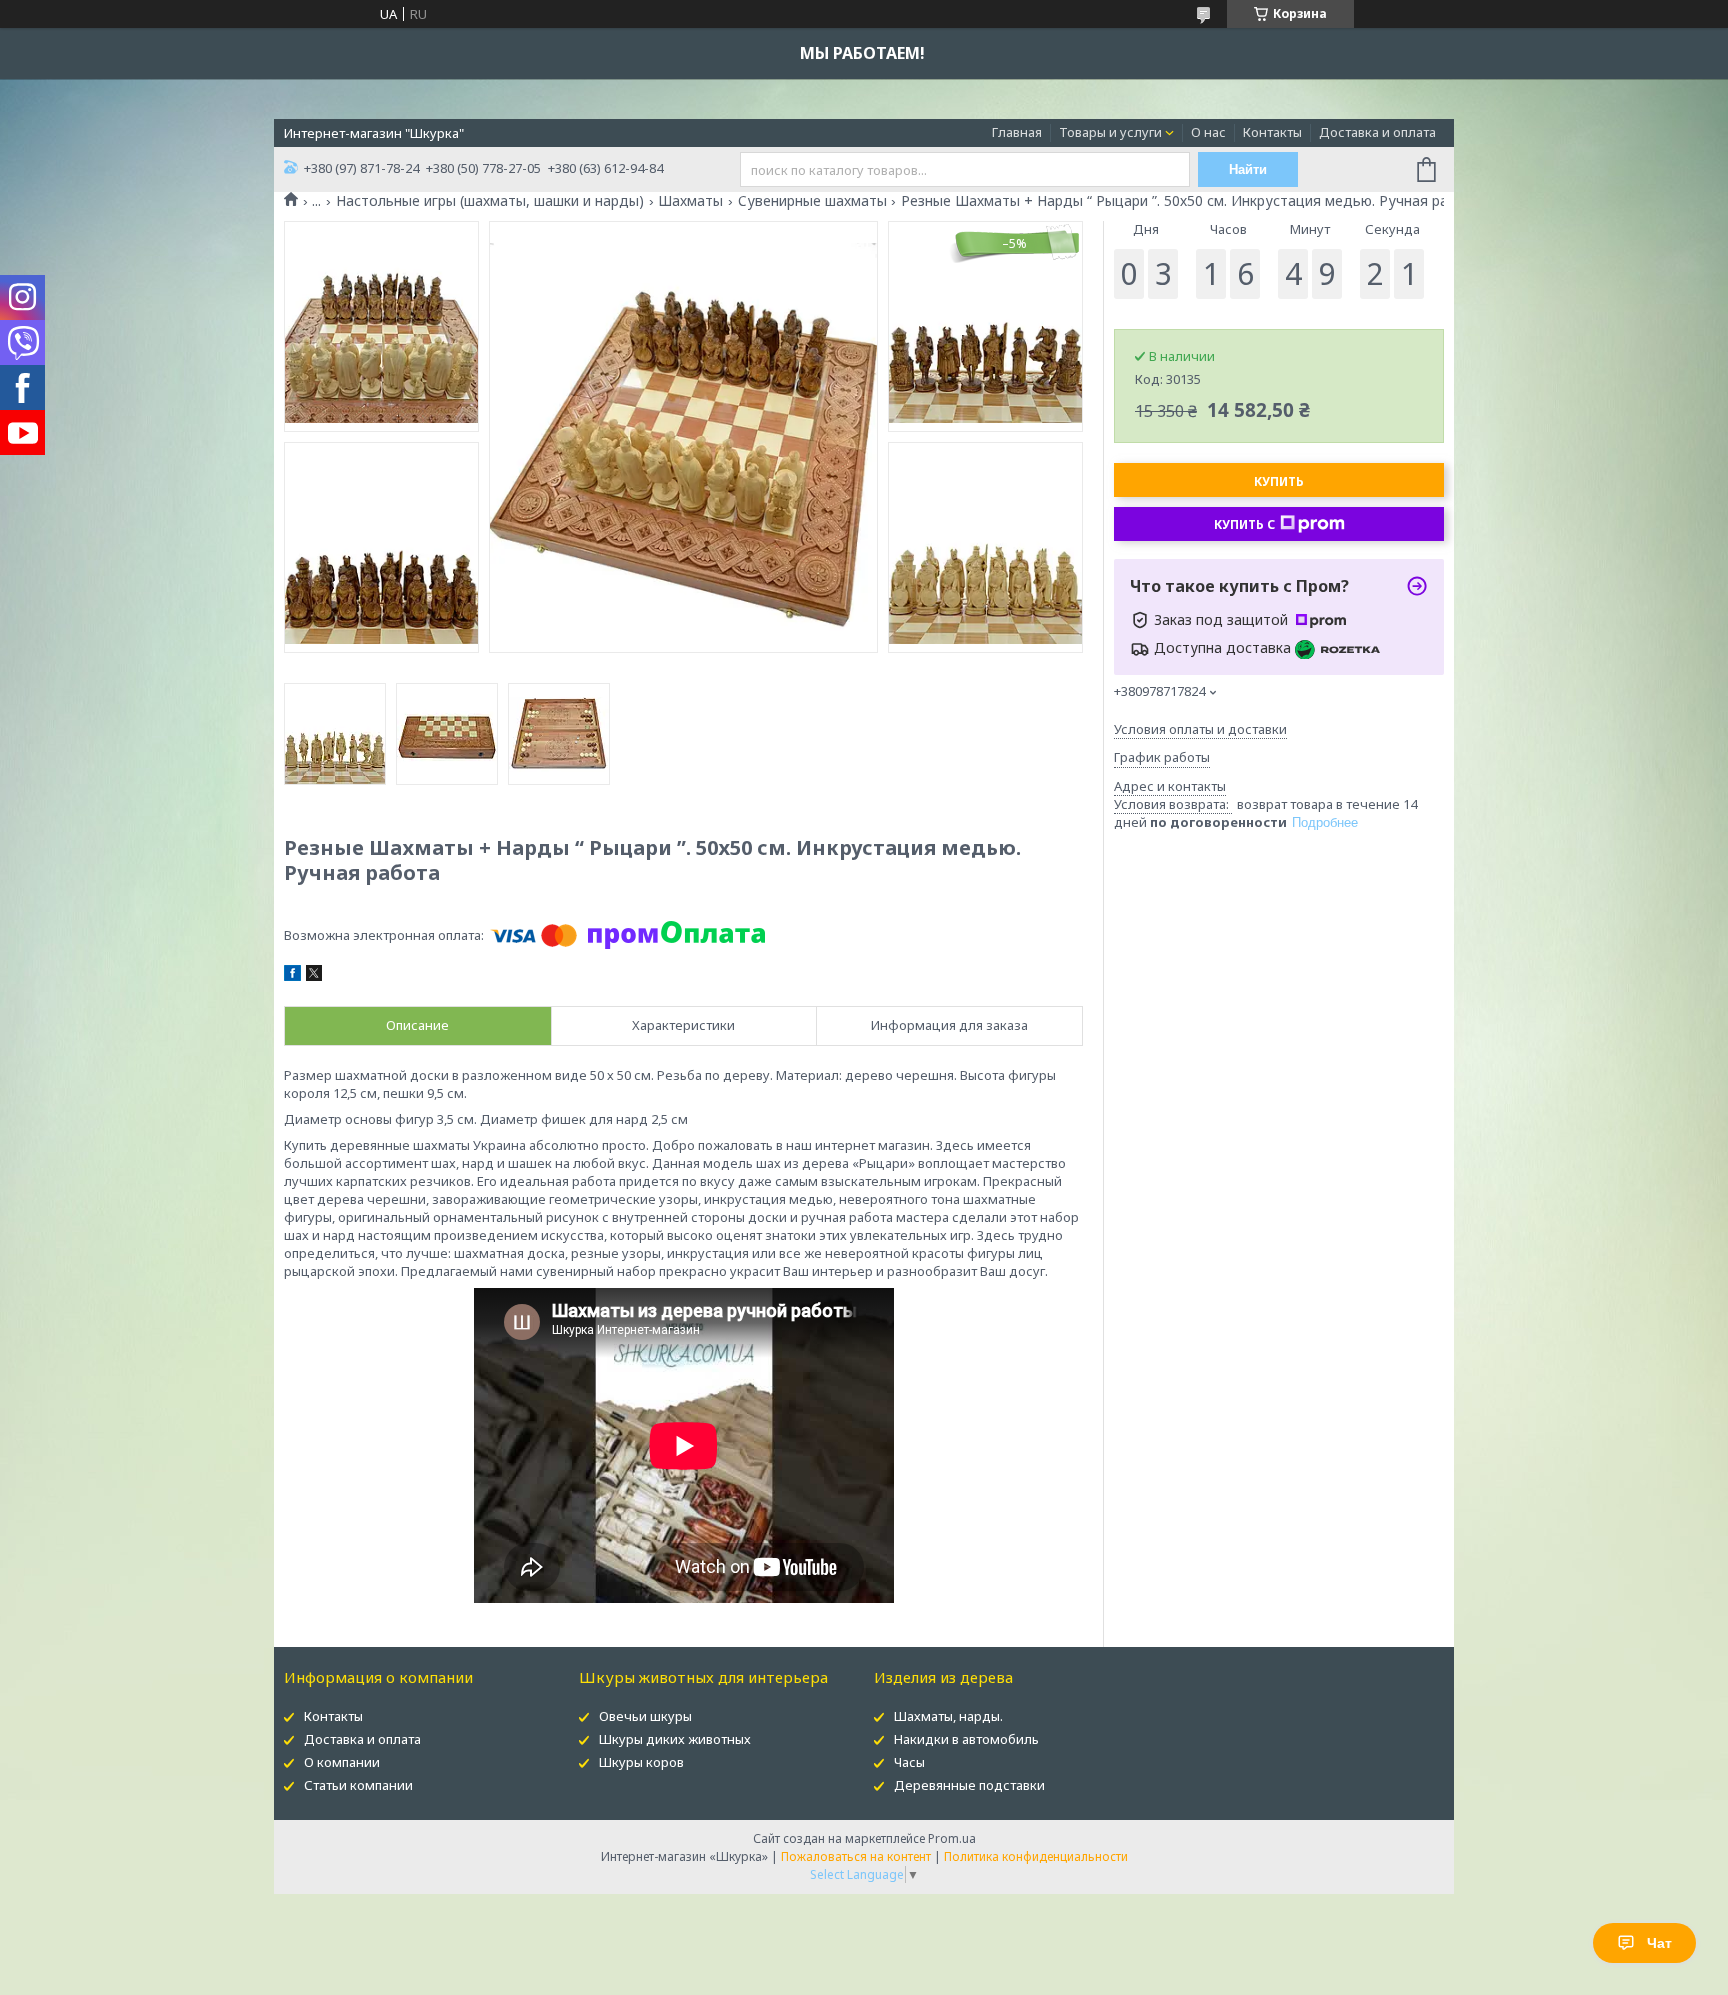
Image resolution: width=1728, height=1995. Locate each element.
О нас (1208, 132)
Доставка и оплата (1377, 132)
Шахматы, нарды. (948, 1716)
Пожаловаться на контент (856, 1856)
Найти (1248, 169)
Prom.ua (952, 1838)
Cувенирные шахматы (812, 201)
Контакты (1272, 132)
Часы (909, 1762)
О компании (342, 1762)
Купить (1279, 481)
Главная (1017, 132)
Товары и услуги (1110, 132)
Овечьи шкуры (645, 1716)
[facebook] (292, 976)
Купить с (1244, 524)
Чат (1659, 1943)
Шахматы (690, 201)
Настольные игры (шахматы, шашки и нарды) (490, 201)
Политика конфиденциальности (1036, 1856)
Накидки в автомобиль (966, 1739)
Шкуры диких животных (675, 1739)
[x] (314, 976)
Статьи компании (358, 1785)
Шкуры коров (641, 1762)
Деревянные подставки (969, 1785)
